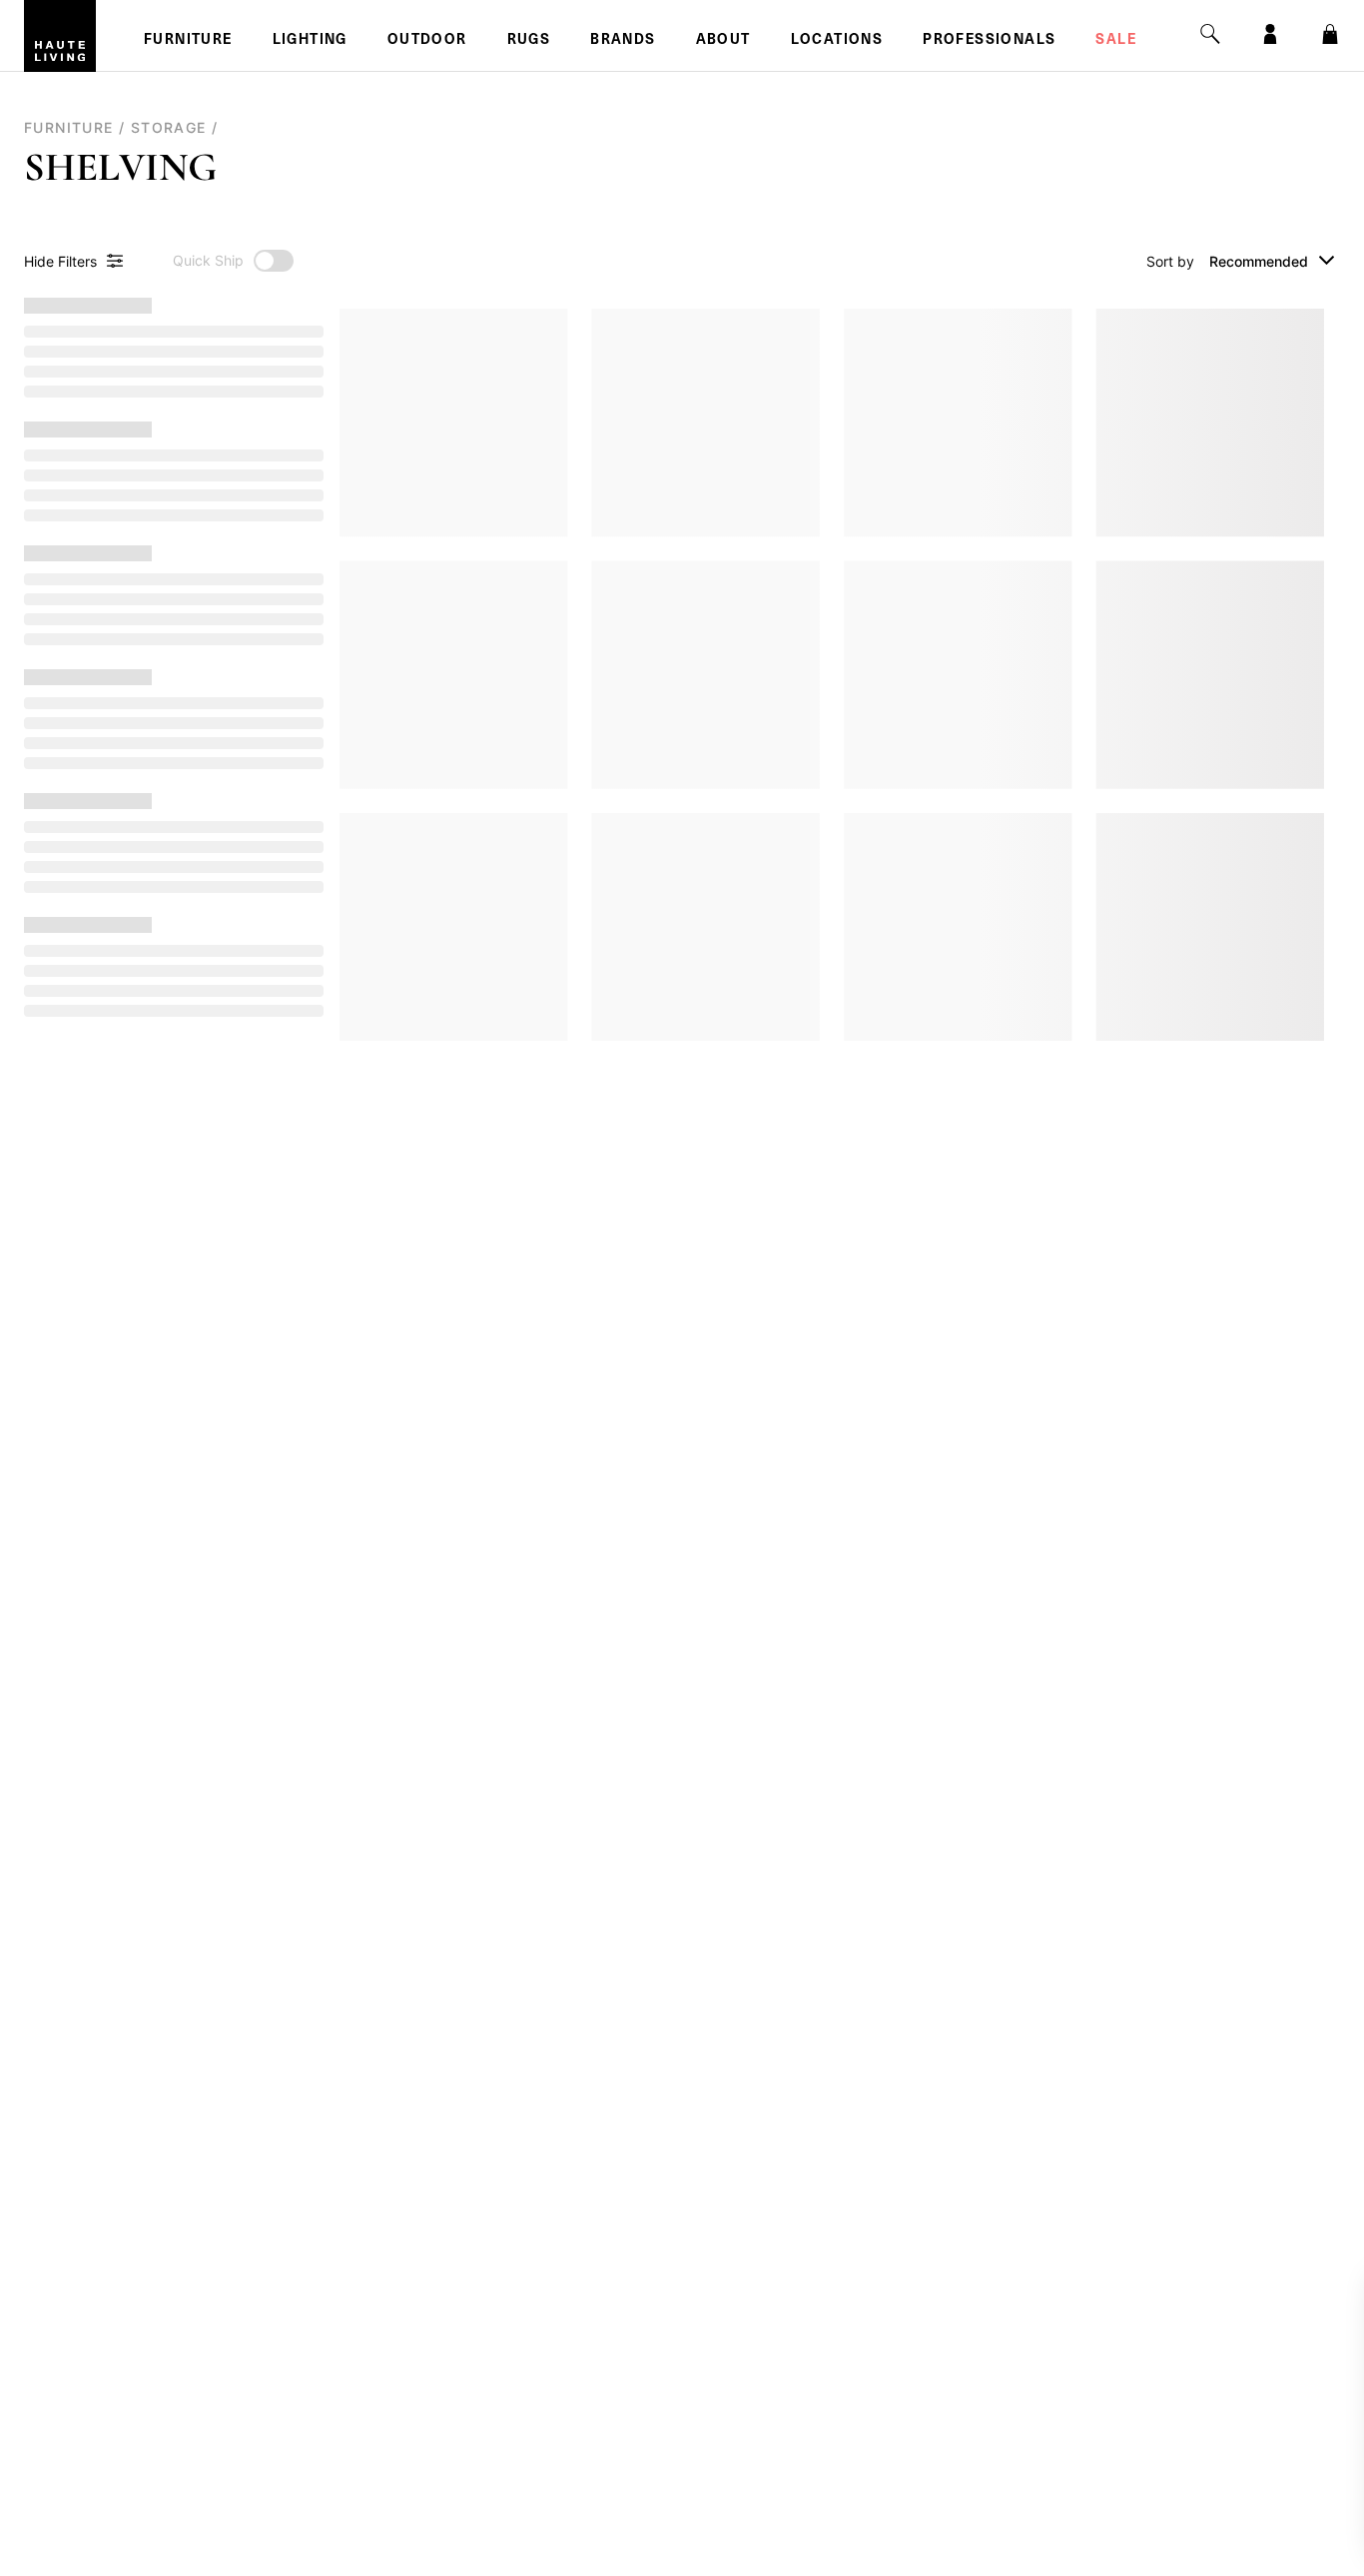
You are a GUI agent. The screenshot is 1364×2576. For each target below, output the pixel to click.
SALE (1116, 41)
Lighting (310, 41)
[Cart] (1330, 34)
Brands (623, 41)
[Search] (1210, 34)
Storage (169, 127)
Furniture (188, 41)
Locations (837, 41)
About (723, 41)
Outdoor (427, 41)
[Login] (1270, 34)
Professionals (989, 41)
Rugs (529, 41)
